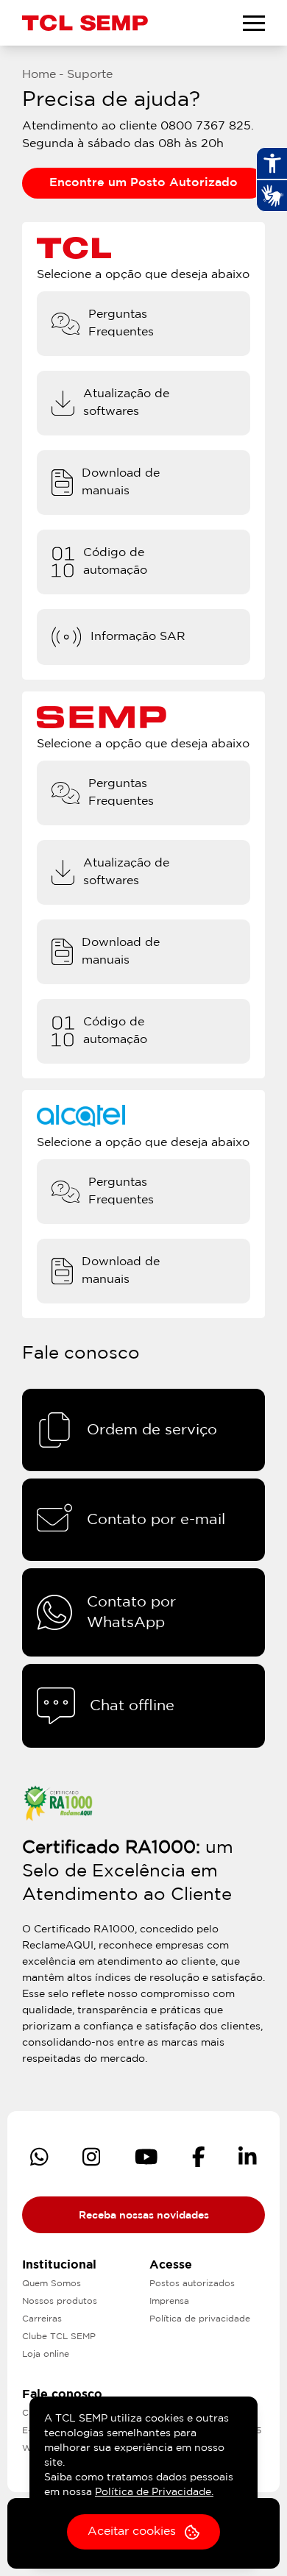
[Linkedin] (248, 2157)
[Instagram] (92, 2157)
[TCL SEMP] (85, 22)
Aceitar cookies (132, 2531)
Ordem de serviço (152, 1430)
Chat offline (132, 1706)
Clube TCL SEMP (59, 2337)
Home (39, 75)
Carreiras (42, 2319)
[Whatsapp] (39, 2157)
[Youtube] (146, 2157)
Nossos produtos (60, 2301)
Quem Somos (52, 2284)
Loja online (46, 2354)
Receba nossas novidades (144, 2216)
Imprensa (169, 2301)
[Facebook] (199, 2157)
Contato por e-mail (156, 1520)
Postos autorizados (192, 2284)
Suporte (90, 75)
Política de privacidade (200, 2319)
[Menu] (254, 23)
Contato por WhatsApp (131, 1612)
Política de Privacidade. (154, 2492)
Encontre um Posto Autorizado (143, 183)
